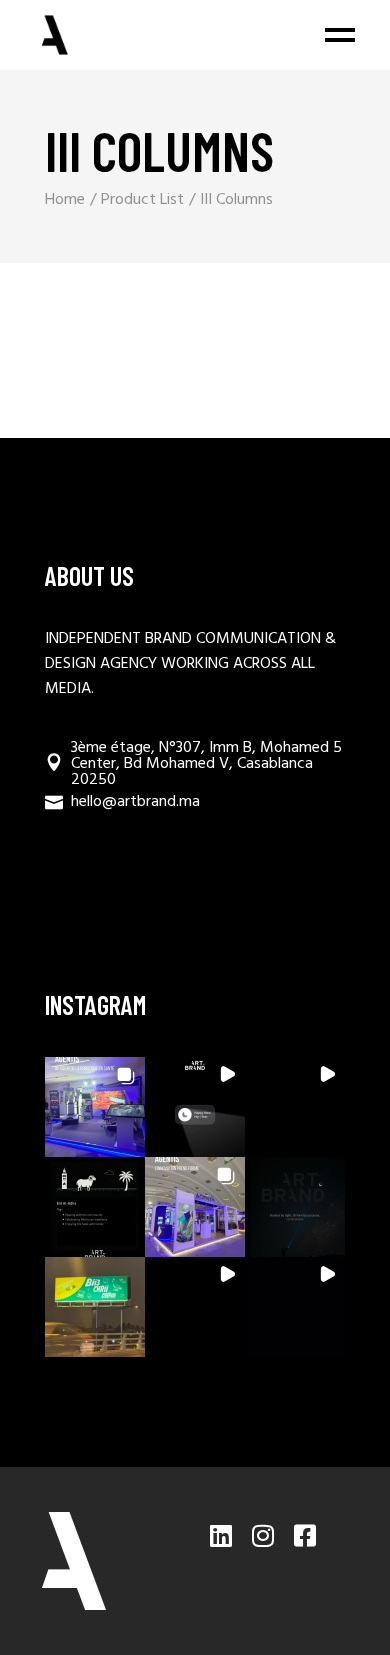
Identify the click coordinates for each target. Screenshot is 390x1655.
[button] (95, 1107)
